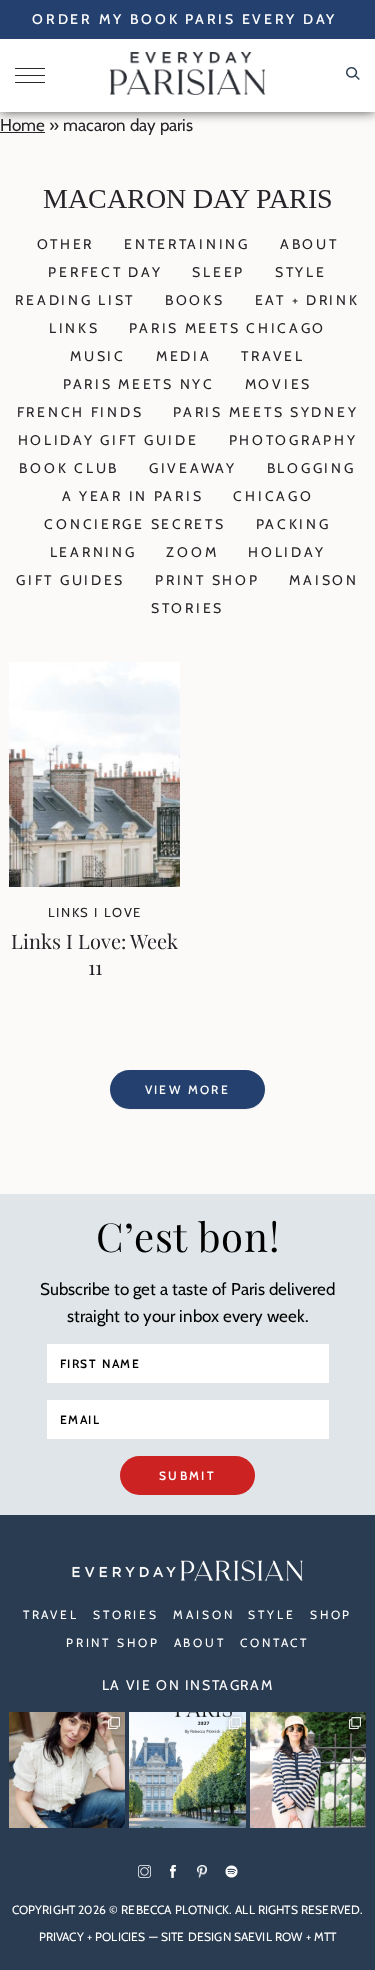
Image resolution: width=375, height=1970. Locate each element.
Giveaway (193, 468)
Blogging (311, 468)
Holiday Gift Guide (108, 440)
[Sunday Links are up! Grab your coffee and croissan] (67, 1770)
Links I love (95, 912)
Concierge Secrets (134, 524)
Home (22, 125)
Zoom (192, 552)
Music (98, 356)
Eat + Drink (307, 300)
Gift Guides (70, 580)
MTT (325, 1936)
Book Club (68, 468)
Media (184, 356)
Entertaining (187, 244)
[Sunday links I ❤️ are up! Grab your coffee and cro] (308, 1770)
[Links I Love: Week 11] (94, 881)
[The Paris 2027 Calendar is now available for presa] (187, 1770)
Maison (323, 580)
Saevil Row (268, 1936)
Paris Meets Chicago (227, 328)
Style (301, 272)
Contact (274, 1642)
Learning (93, 552)
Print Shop (207, 580)
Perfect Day (105, 272)
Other (66, 244)
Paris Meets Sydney (265, 412)
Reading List (75, 300)
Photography (293, 440)
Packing (293, 524)
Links (74, 328)
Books (195, 300)
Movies (278, 384)
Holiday (286, 552)
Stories (187, 608)
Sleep (218, 272)
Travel (272, 356)
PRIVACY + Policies (92, 1936)
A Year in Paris (133, 496)
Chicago (273, 496)
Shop (331, 1614)
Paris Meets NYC (139, 384)
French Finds (80, 412)
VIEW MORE (188, 1089)
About (309, 244)
